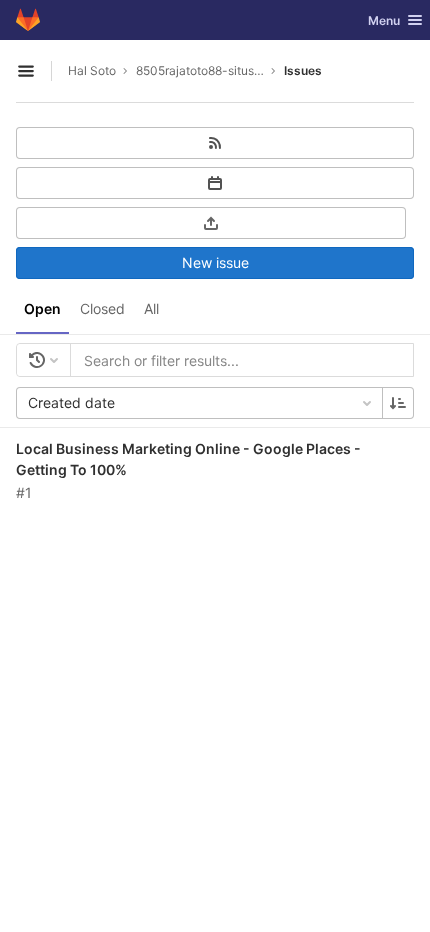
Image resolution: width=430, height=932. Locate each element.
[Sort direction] (398, 403)
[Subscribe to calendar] (215, 183)
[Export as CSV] (211, 223)
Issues (303, 70)
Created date (71, 402)
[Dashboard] (28, 20)
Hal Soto (92, 70)
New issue (215, 262)
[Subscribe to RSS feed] (215, 143)
